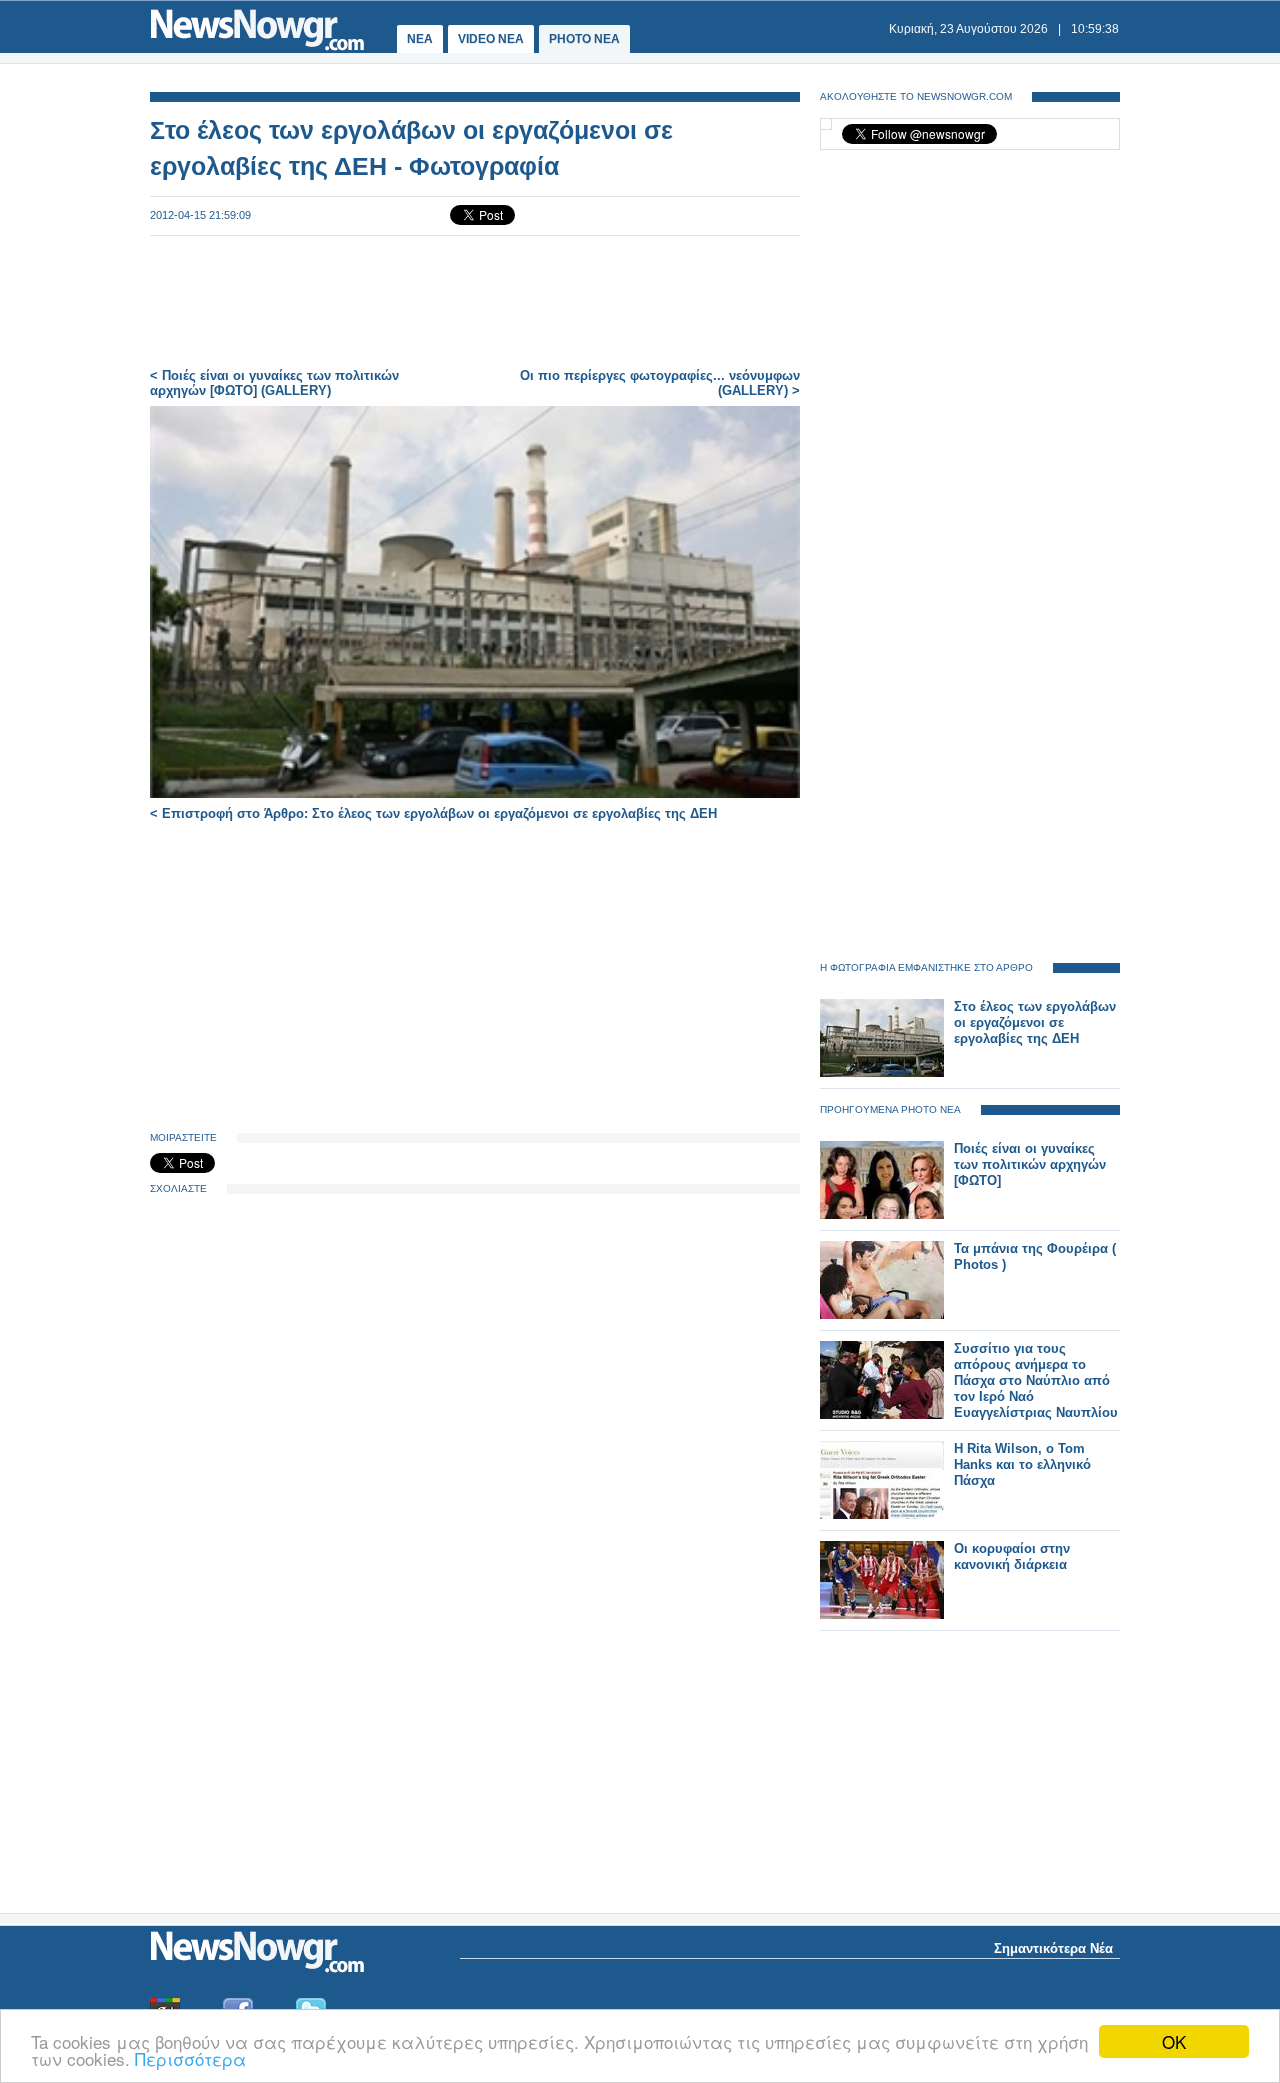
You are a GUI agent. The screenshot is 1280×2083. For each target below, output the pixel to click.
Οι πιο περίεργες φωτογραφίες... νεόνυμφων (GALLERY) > (660, 383)
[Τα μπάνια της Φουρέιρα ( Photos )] (882, 1314)
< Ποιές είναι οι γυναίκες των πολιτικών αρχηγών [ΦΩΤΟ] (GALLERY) (274, 383)
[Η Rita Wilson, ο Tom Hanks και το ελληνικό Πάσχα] (882, 1514)
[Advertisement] (475, 302)
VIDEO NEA (491, 39)
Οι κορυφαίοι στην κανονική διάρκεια (1012, 1556)
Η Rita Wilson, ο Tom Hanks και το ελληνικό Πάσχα (1022, 1464)
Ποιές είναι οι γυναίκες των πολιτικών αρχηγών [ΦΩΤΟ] (1030, 1164)
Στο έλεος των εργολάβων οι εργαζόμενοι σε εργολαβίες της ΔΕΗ (1035, 1022)
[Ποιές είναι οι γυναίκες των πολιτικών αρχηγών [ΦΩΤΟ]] (882, 1214)
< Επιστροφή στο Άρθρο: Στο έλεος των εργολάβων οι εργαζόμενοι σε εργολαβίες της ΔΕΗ (433, 813)
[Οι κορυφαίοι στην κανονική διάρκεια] (882, 1614)
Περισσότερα (190, 2058)
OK (1174, 2041)
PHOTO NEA (584, 39)
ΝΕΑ (420, 39)
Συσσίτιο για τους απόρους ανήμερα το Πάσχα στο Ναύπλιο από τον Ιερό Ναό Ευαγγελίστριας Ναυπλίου (1036, 1380)
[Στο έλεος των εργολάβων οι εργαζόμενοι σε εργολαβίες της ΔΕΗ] (882, 1072)
